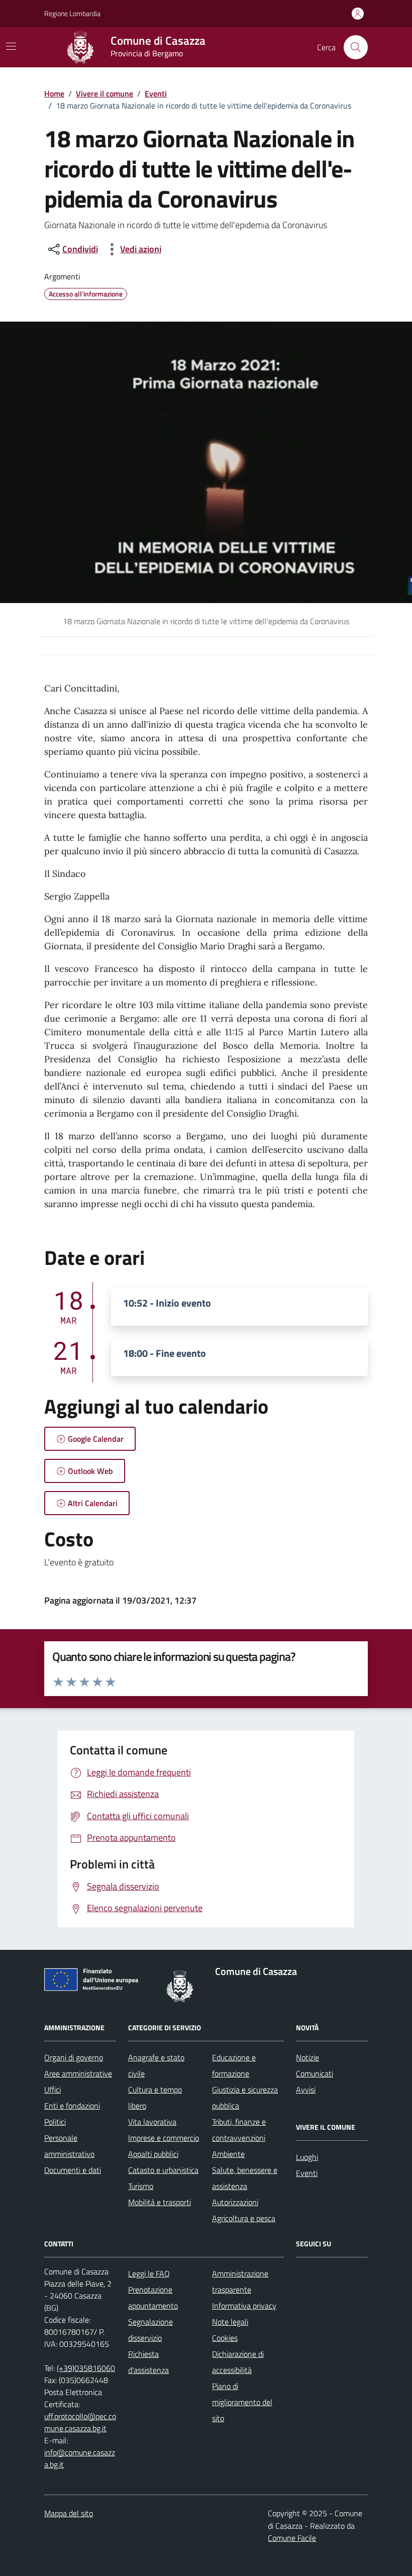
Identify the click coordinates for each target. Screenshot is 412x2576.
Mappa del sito (69, 2513)
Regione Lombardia (72, 13)
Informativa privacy (244, 2306)
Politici (55, 2122)
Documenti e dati (73, 2170)
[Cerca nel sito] (356, 47)
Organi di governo (74, 2057)
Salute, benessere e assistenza (245, 2178)
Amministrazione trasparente (240, 2282)
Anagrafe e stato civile (156, 2065)
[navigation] (11, 46)
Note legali (230, 2322)
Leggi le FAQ (149, 2273)
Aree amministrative (78, 2073)
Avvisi (306, 2090)
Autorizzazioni (235, 2202)
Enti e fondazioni (72, 2106)
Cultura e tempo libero (155, 2098)
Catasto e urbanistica (163, 2170)
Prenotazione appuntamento (153, 2298)
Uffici (53, 2090)
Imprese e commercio (164, 2138)
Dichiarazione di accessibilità (238, 2362)
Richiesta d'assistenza (148, 2362)
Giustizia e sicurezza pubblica (245, 2098)
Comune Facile (292, 2538)
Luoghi (307, 2157)
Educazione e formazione (234, 2065)
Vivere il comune (105, 93)
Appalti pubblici (153, 2154)
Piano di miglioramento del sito (242, 2402)
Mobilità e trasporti (160, 2202)
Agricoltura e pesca (244, 2218)
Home (54, 93)
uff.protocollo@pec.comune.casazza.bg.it (80, 2422)
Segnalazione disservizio (150, 2330)
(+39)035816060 (86, 2368)
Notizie (307, 2057)
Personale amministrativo (69, 2146)
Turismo (141, 2186)
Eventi (156, 93)
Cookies (225, 2338)
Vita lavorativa (152, 2122)
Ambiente (228, 2154)
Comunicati (315, 2073)
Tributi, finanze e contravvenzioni (239, 2130)
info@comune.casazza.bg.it (80, 2458)
